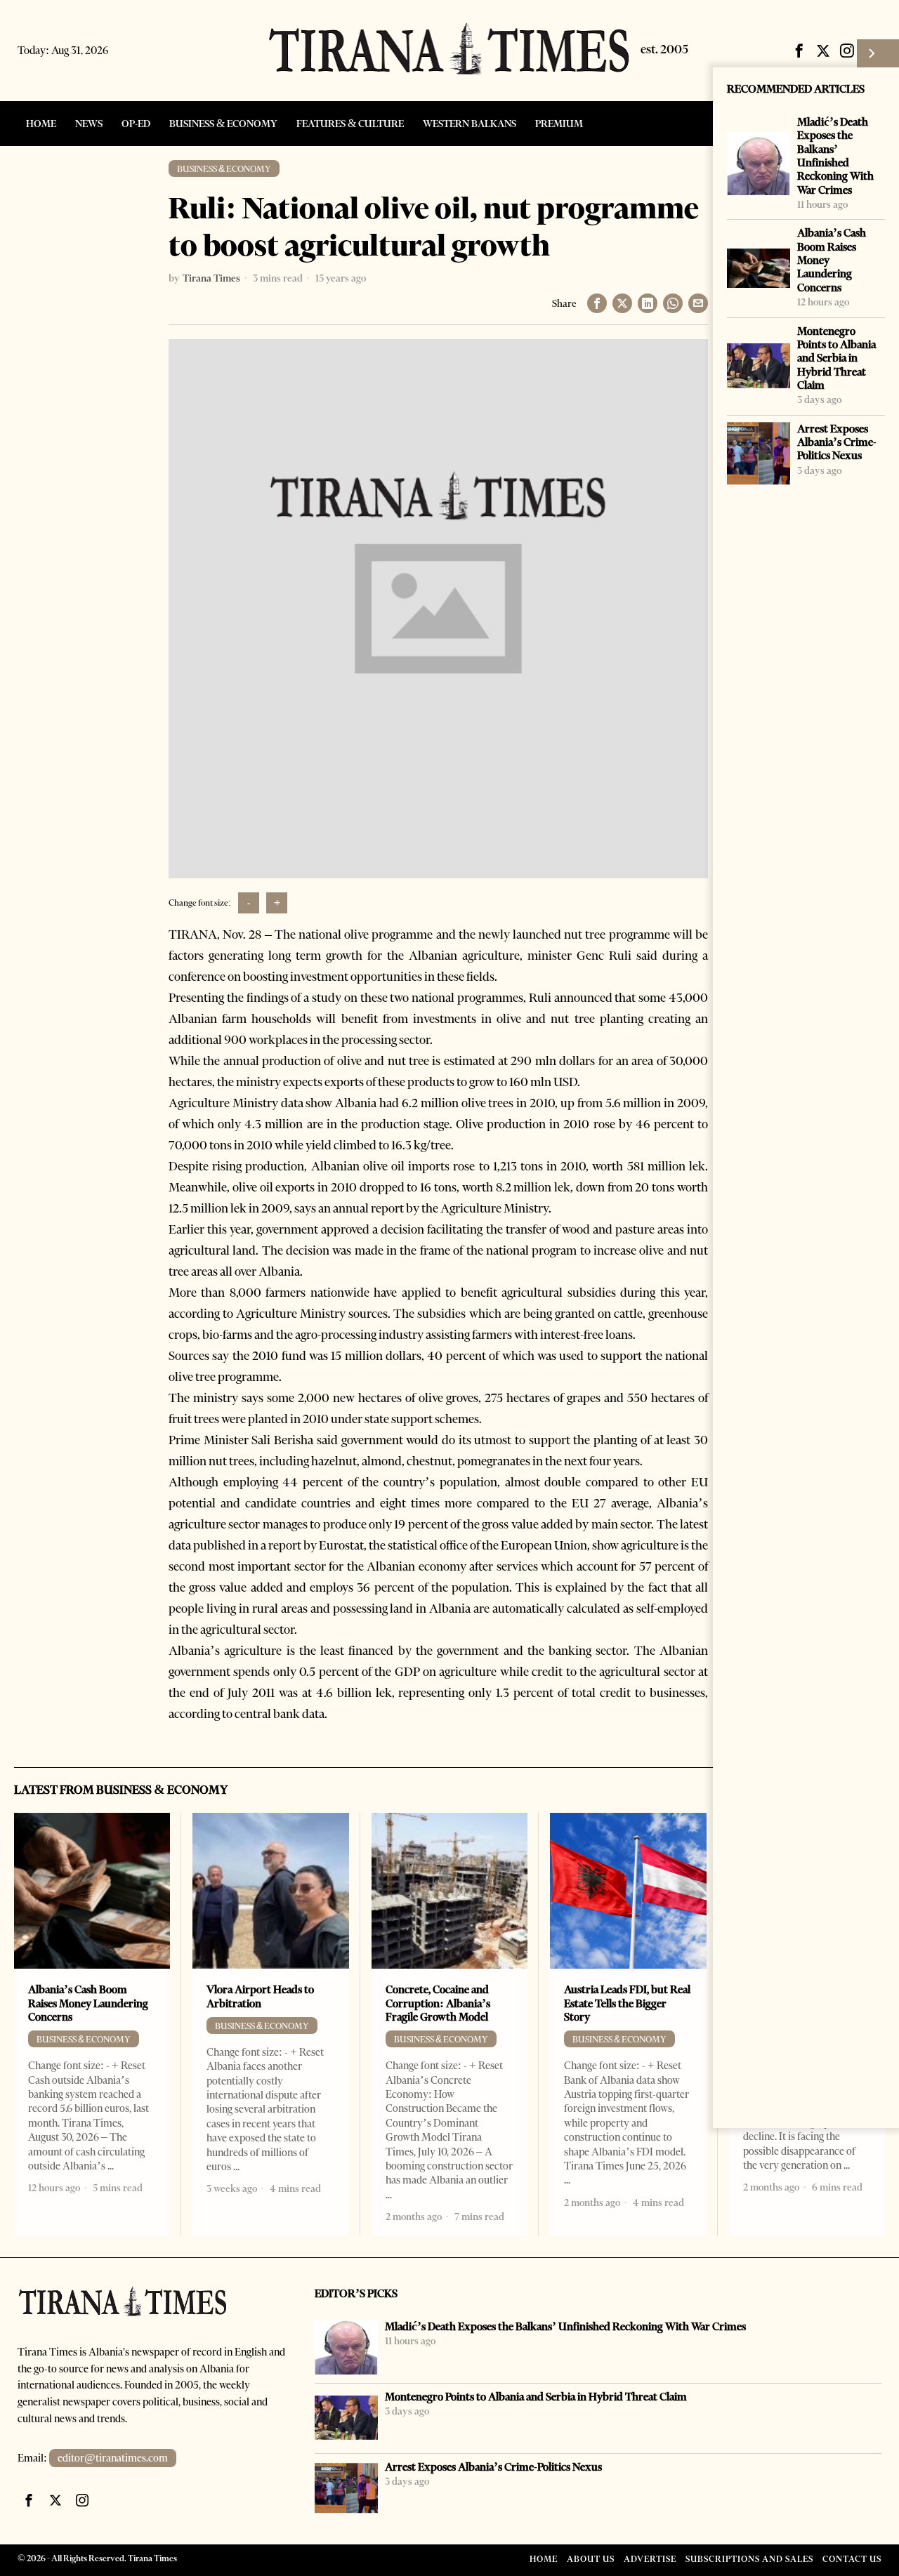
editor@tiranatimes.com (113, 2458)
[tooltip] (799, 51)
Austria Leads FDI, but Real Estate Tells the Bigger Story (627, 2003)
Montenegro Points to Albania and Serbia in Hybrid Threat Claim (836, 358)
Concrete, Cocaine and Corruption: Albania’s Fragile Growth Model (438, 2003)
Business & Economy (224, 169)
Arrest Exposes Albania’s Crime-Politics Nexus (837, 442)
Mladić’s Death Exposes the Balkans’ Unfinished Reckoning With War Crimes (835, 156)
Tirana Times (211, 278)
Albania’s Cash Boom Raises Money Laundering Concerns (832, 260)
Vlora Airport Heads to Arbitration (260, 1996)
